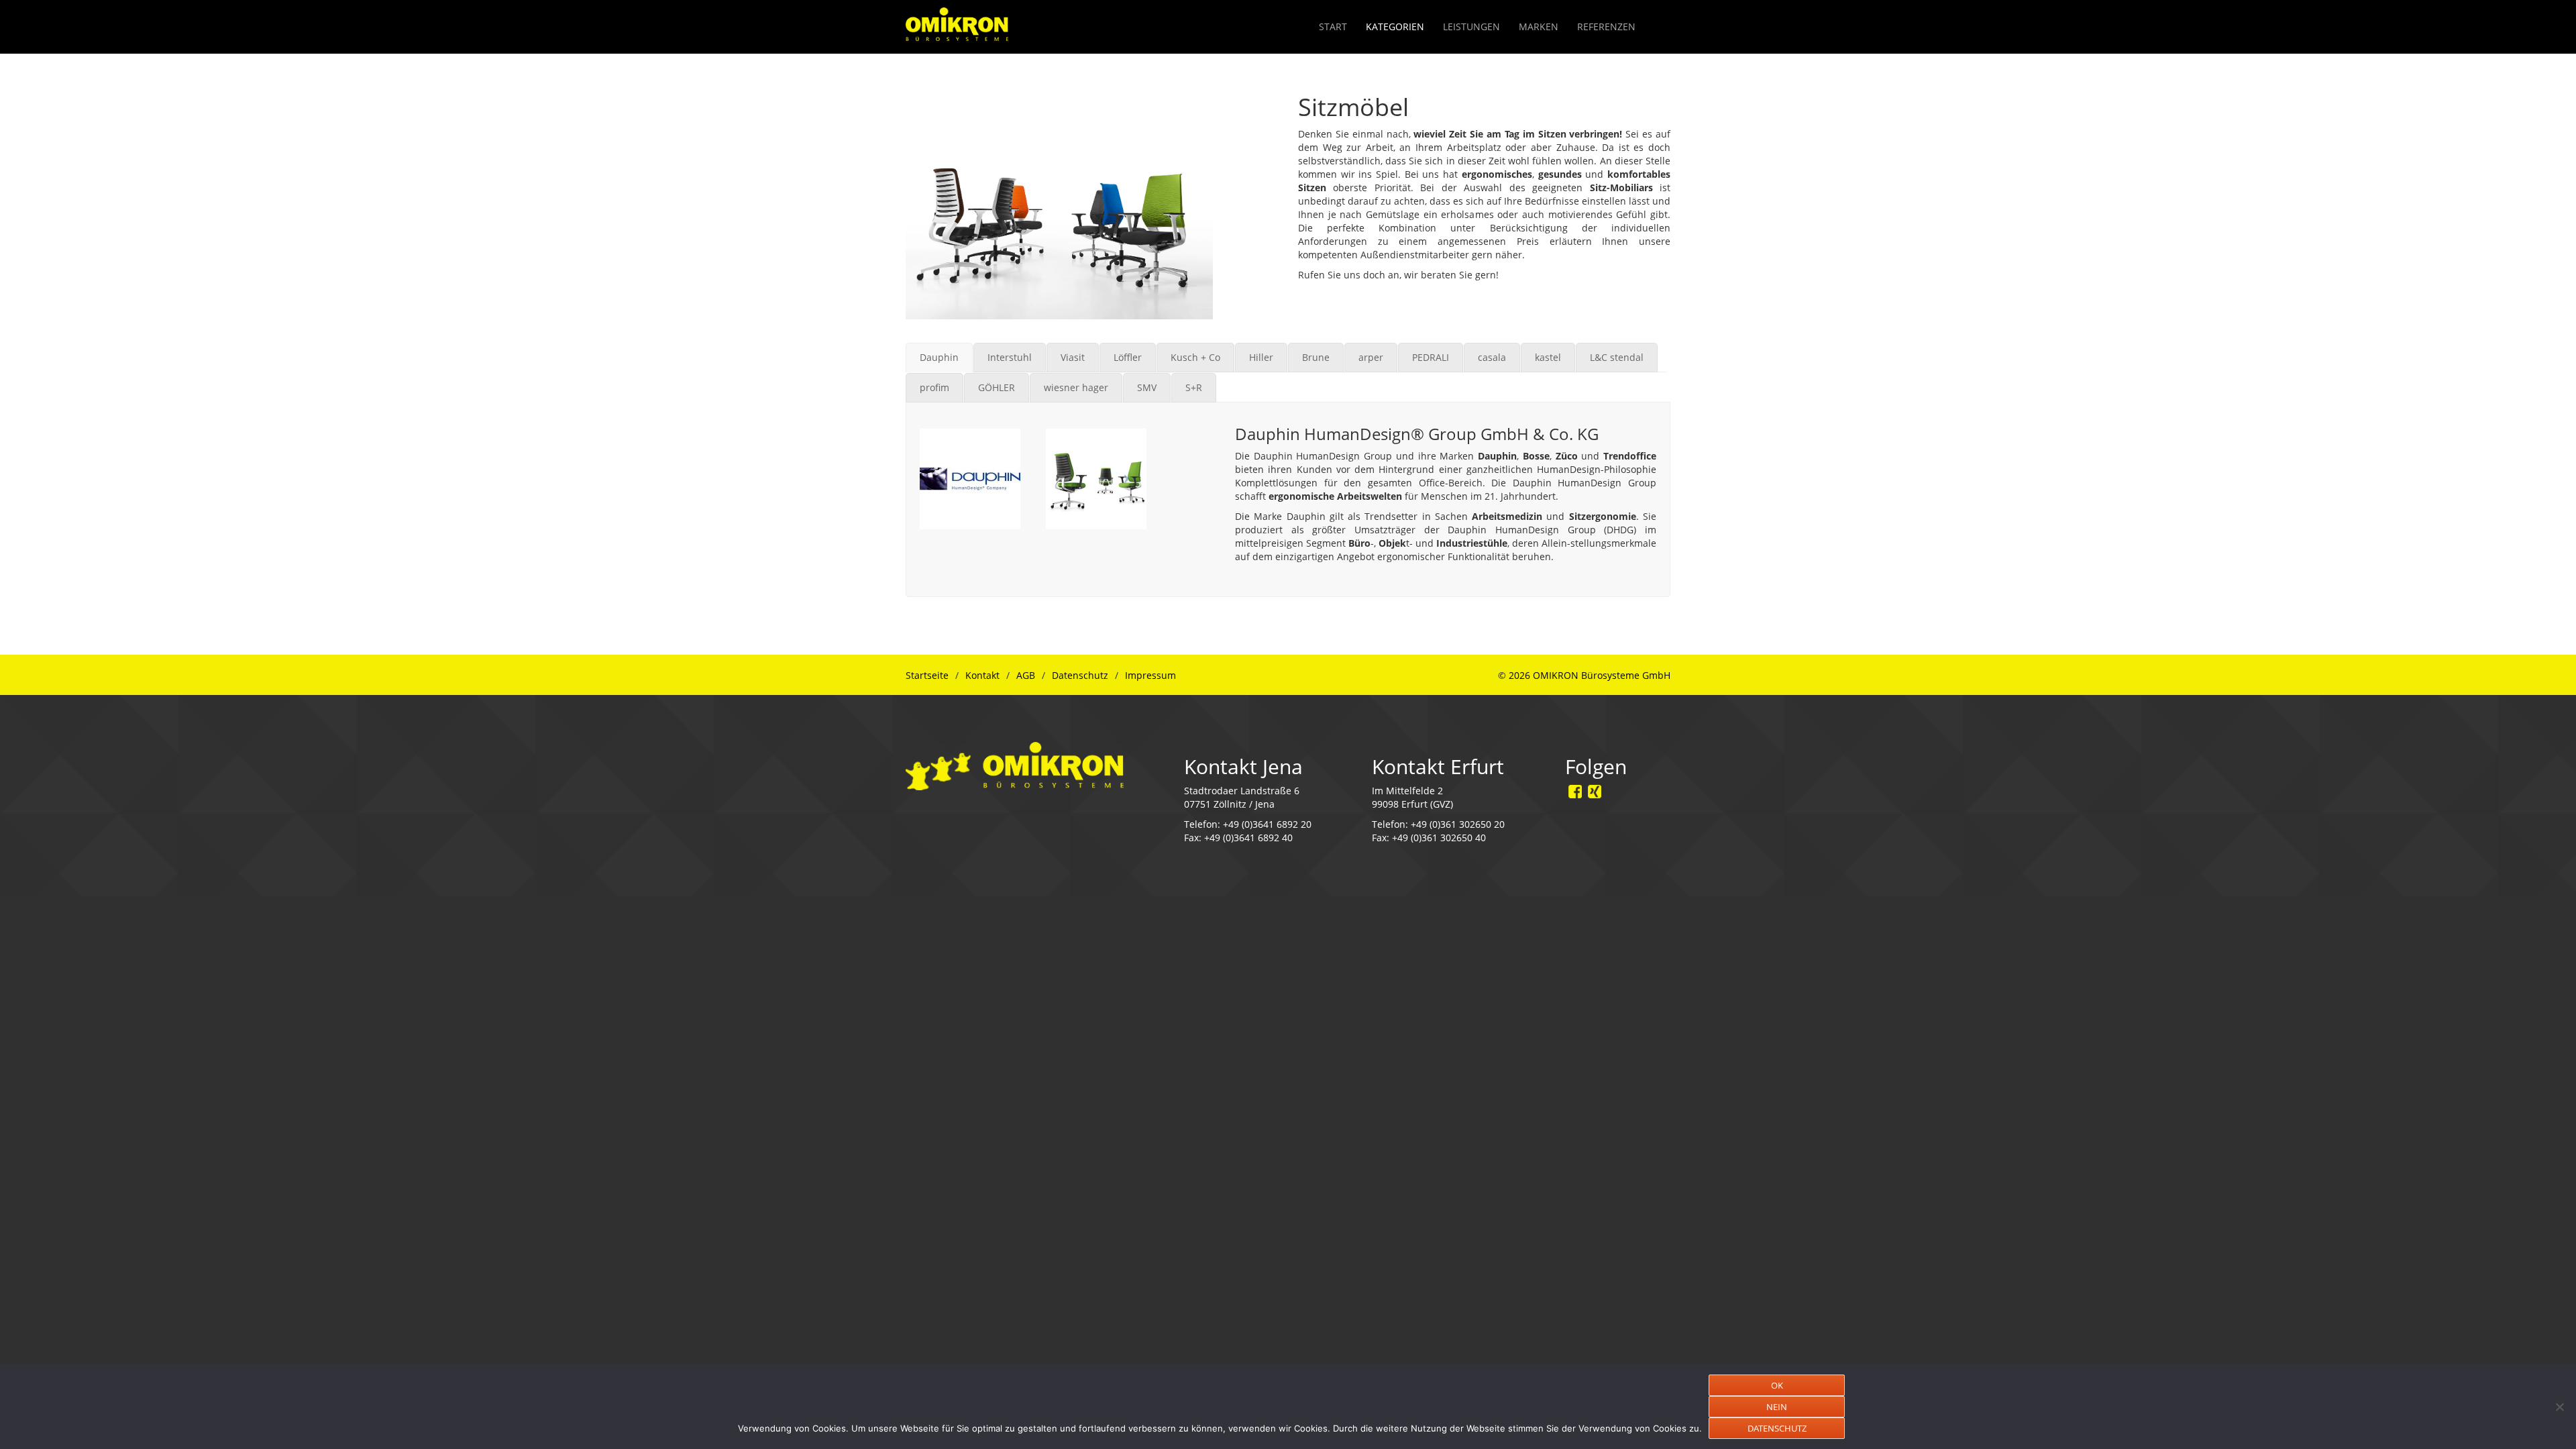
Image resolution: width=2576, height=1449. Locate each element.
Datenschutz (1080, 675)
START (1333, 26)
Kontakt (982, 675)
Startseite (927, 675)
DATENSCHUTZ (1777, 1428)
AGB (1026, 675)
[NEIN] (2559, 1407)
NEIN (1777, 1407)
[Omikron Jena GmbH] (1015, 764)
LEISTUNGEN (1471, 26)
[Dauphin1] (970, 479)
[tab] (939, 358)
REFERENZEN (1606, 26)
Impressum (1150, 675)
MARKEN (1539, 26)
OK (1777, 1385)
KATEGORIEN (1395, 26)
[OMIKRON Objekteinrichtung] (957, 20)
